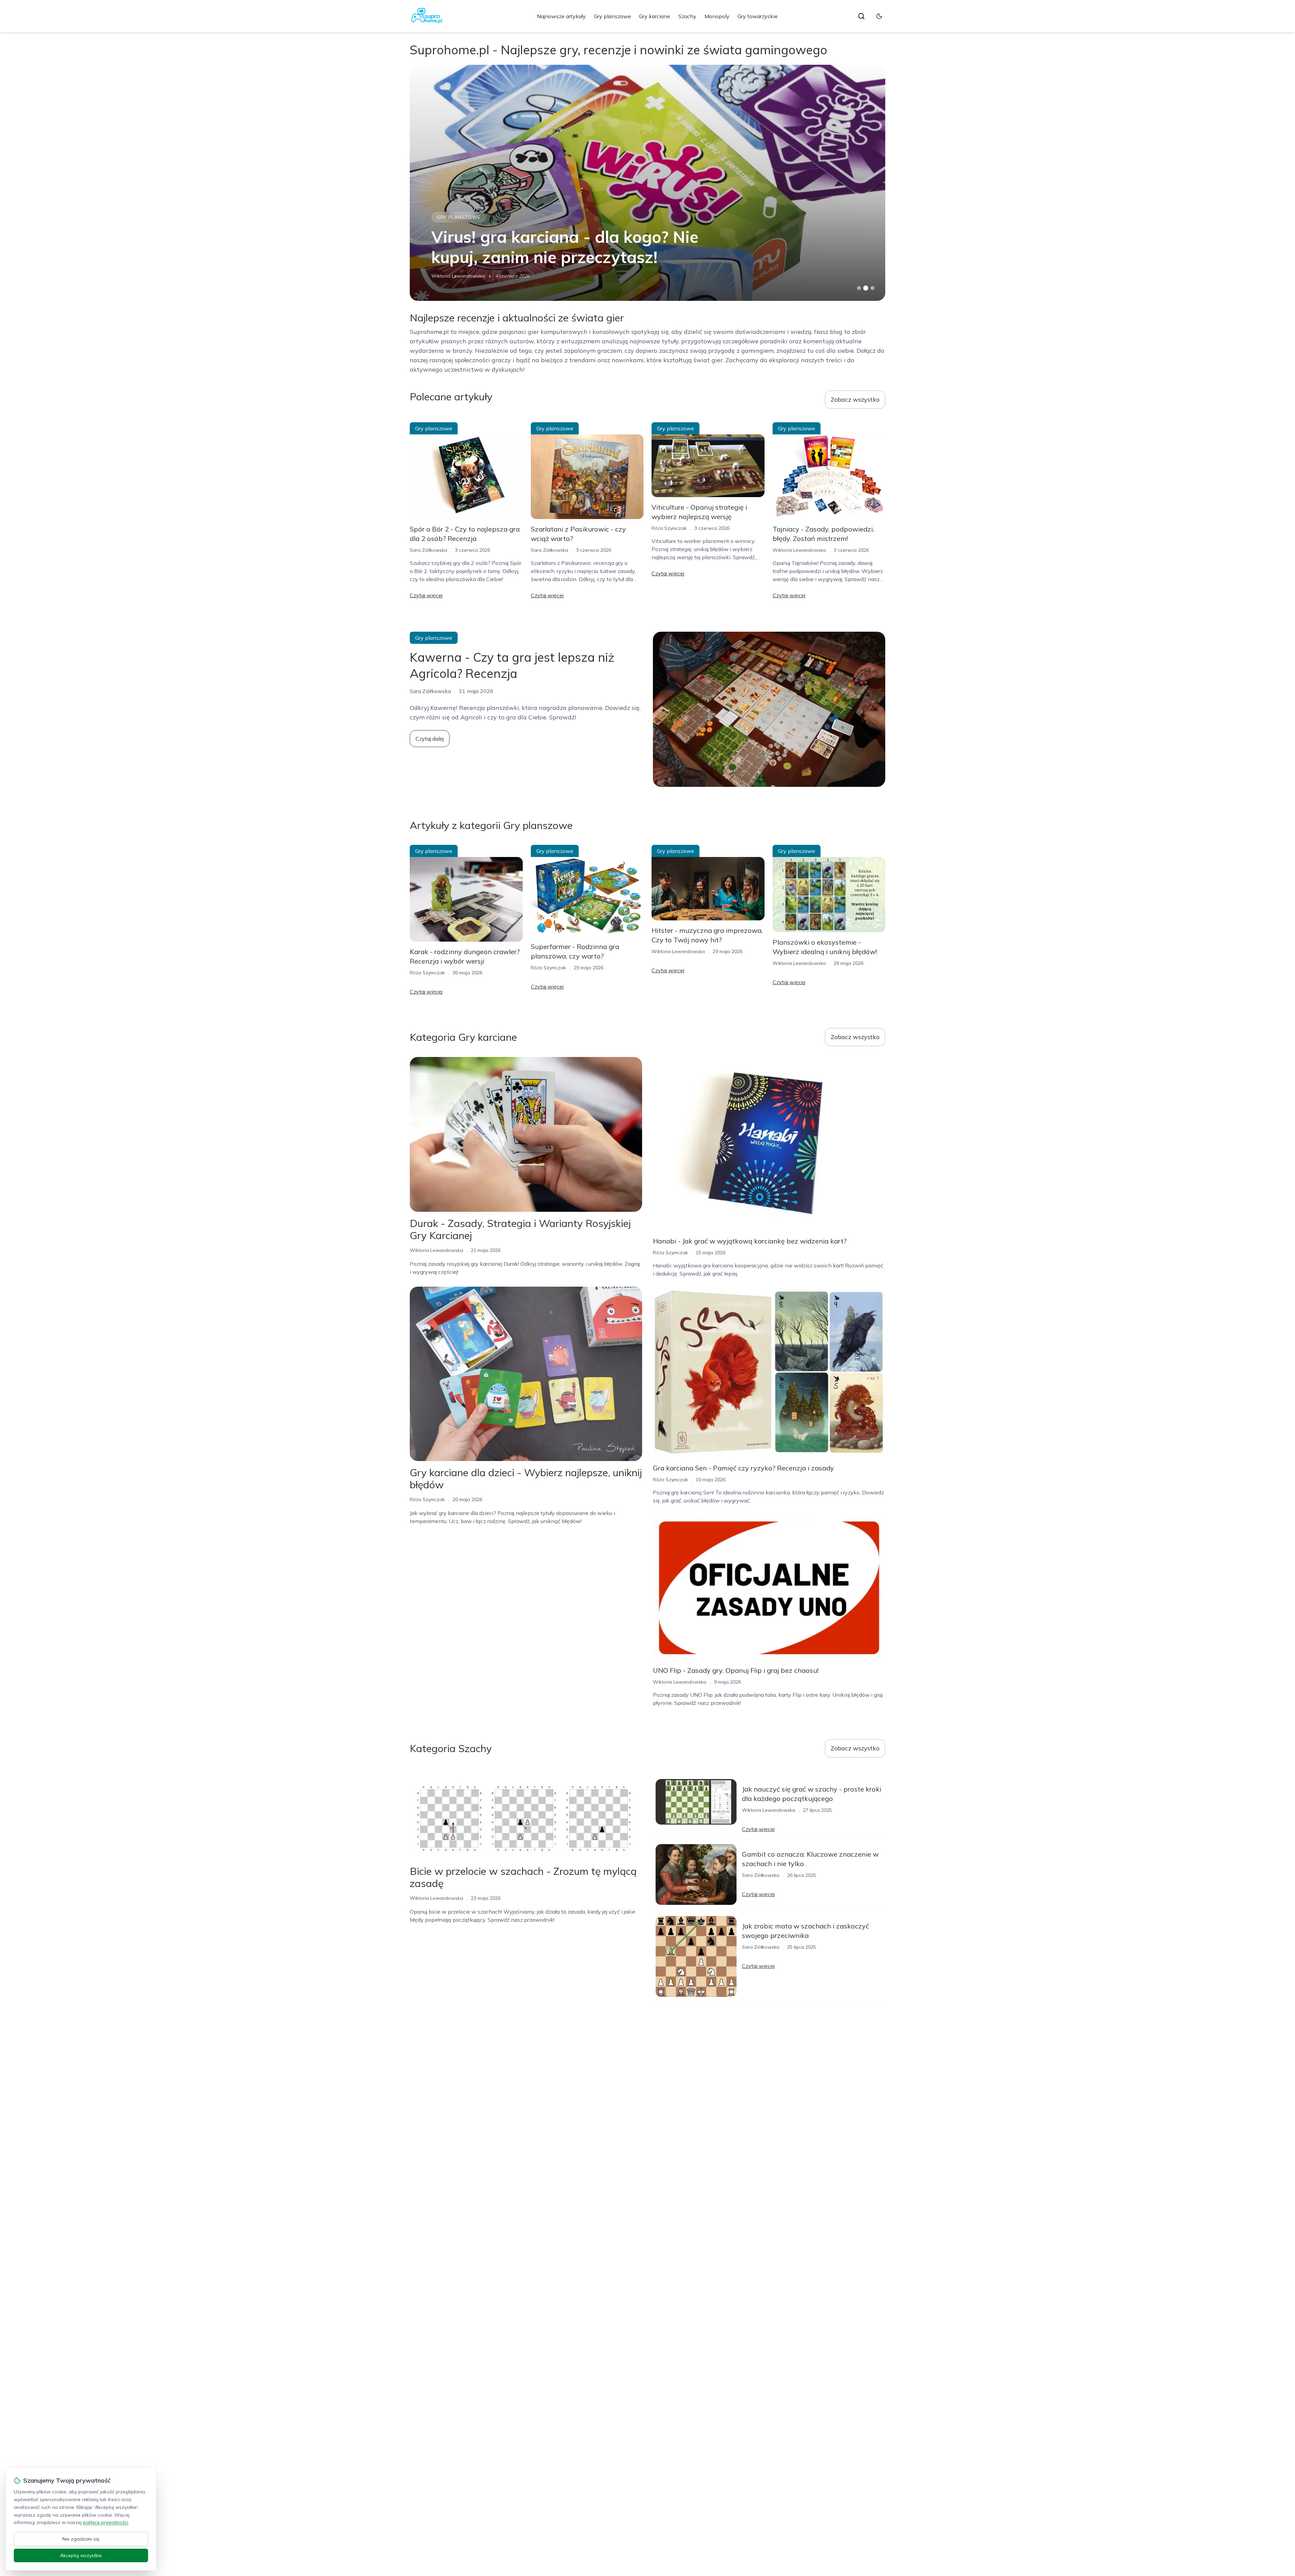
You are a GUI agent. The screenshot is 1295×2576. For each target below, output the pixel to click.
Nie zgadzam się (81, 2539)
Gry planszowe (612, 16)
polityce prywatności (106, 2522)
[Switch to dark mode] (879, 16)
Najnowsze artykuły (561, 16)
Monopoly (717, 16)
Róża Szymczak (669, 528)
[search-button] (861, 16)
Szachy (687, 16)
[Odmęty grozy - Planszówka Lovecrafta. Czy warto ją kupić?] (647, 183)
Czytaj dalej (430, 739)
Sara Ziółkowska (428, 550)
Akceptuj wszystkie (81, 2555)
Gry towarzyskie (758, 16)
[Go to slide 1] (859, 288)
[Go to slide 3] (873, 288)
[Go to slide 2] (866, 288)
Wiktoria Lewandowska (458, 276)
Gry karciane (655, 16)
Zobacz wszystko (855, 399)
